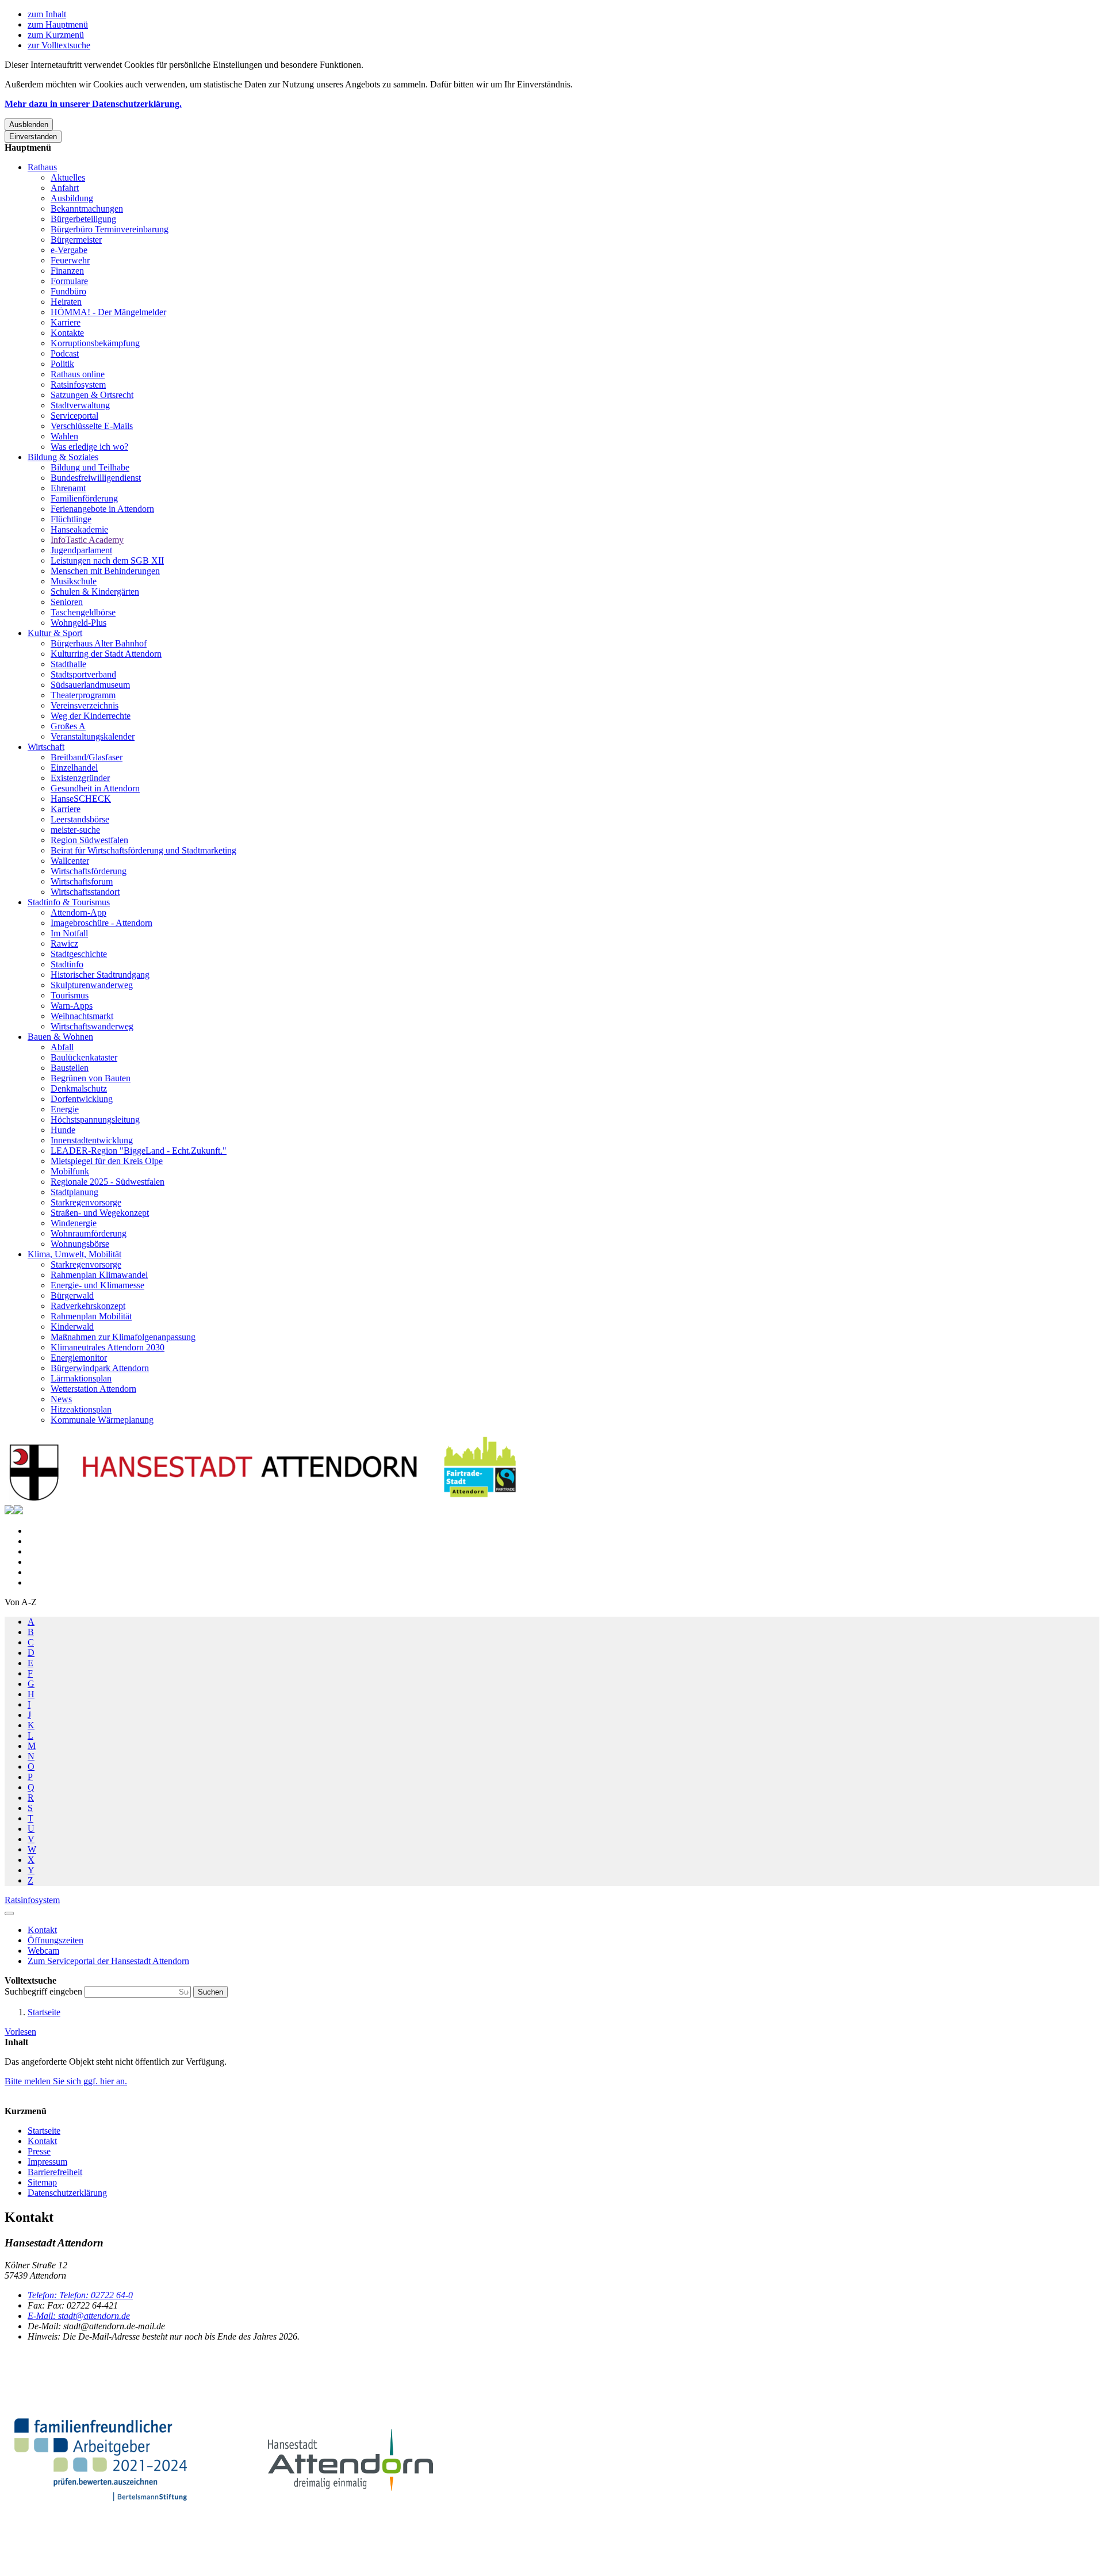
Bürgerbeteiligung (83, 219)
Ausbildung (72, 198)
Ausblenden (29, 125)
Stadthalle (68, 664)
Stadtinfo (67, 964)
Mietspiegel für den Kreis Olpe (107, 1161)
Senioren (67, 602)
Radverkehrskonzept (88, 1306)
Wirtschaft (46, 747)
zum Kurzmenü (56, 35)
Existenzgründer (80, 778)
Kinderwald (72, 1327)
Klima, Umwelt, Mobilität (74, 1254)
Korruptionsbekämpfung (95, 343)
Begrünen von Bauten (91, 1078)
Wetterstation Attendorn (93, 1389)
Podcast (65, 353)
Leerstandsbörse (80, 819)
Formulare (69, 281)
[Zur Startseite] (263, 1500)
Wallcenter (70, 861)
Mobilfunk (70, 1171)
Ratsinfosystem (78, 384)
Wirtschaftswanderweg (92, 1026)
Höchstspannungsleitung (95, 1119)
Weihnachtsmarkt (82, 1016)
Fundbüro (68, 291)
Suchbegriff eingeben (45, 1991)
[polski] (18, 1511)
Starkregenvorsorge (86, 1202)
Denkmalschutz (79, 1088)
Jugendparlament (81, 550)
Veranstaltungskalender (93, 736)
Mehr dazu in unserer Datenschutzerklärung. (93, 104)
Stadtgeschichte (79, 954)
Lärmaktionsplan (81, 1378)
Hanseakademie (79, 529)
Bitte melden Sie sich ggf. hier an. (66, 2081)
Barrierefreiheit (55, 2172)
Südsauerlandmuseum (90, 685)
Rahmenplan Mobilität (91, 1316)
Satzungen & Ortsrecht (92, 395)
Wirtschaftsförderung (89, 871)
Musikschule (74, 581)
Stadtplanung (74, 1192)
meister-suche (75, 830)
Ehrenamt (68, 488)
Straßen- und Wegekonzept (100, 1213)
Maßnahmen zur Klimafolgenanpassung (123, 1337)
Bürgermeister (76, 240)
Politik (62, 364)
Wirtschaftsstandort (85, 892)
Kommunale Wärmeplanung (102, 1420)
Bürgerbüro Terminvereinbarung (110, 229)
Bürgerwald (72, 1295)
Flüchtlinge (71, 519)
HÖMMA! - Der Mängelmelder (108, 312)
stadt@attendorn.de (79, 2316)
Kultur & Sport (55, 633)
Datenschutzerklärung (67, 2193)
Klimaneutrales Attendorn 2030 (108, 1347)
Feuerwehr (70, 260)
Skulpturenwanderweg (92, 985)
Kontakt (42, 2141)
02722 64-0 (80, 2295)
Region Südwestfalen (89, 840)
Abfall (62, 1047)
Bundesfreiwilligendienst (96, 478)
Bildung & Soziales (63, 457)
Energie (65, 1109)
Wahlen (64, 436)
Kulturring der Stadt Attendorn (106, 654)
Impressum (47, 2162)
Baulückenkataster (84, 1057)
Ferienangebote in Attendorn (102, 509)
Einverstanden (33, 137)
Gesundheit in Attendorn (95, 788)
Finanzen (67, 271)
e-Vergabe (69, 250)
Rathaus (42, 167)
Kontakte (67, 333)
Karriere (66, 322)
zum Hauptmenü (58, 24)
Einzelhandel (74, 768)
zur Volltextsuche (59, 45)
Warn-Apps (72, 1006)
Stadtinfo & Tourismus (69, 902)
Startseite (44, 2012)
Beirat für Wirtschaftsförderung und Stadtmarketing (143, 850)
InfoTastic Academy (87, 540)
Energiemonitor (79, 1358)
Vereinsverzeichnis (85, 705)
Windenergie (74, 1223)
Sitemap (42, 2182)
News (61, 1399)
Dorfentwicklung (82, 1099)
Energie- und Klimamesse (97, 1285)
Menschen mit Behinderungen (105, 571)
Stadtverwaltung (80, 405)
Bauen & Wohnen (60, 1037)
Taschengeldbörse (83, 612)
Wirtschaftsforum (82, 881)
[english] (9, 1511)
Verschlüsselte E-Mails (92, 426)
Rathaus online (78, 374)
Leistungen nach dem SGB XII (107, 560)
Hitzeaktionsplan (81, 1409)
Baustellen (70, 1068)
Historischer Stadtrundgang (100, 975)
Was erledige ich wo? (89, 447)
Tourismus (70, 995)
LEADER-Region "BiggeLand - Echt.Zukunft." (139, 1151)
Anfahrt (65, 188)
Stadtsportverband (83, 674)
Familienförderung (84, 498)
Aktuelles (68, 177)
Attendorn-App (78, 912)
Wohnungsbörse (80, 1244)
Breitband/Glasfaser (87, 757)
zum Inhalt (47, 14)
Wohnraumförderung (89, 1233)
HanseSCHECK (81, 799)
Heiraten (66, 302)
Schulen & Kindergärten (95, 592)
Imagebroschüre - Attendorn (101, 923)
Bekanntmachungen (87, 208)
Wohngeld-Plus (78, 623)
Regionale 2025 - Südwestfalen (108, 1182)
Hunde (63, 1130)
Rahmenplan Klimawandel (99, 1275)
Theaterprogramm (83, 695)
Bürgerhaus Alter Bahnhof (99, 643)
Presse (39, 2151)
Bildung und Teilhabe (90, 467)
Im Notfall (69, 933)
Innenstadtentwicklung (92, 1140)
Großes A (68, 726)
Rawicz (64, 943)
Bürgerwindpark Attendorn (100, 1368)
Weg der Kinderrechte (91, 716)
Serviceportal (74, 416)
